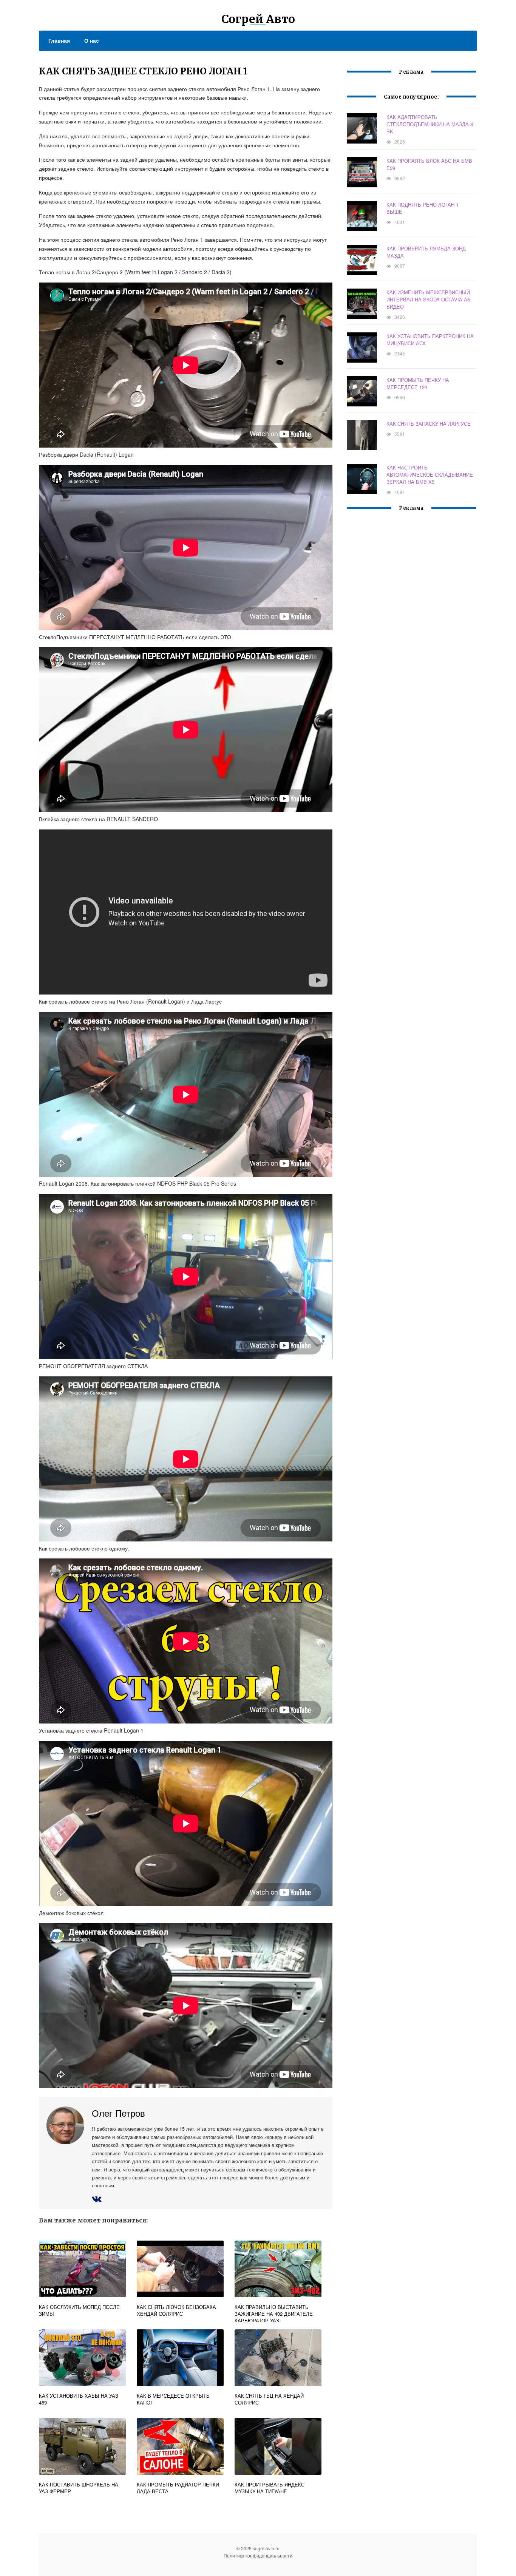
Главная (59, 40)
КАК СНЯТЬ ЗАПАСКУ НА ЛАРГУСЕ (429, 424)
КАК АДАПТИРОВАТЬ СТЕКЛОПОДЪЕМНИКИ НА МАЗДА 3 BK (430, 124)
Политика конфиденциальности (258, 2555)
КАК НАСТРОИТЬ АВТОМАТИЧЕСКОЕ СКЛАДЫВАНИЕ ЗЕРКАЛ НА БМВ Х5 (430, 475)
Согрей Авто (258, 19)
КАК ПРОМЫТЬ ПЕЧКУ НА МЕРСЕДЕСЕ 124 (418, 383)
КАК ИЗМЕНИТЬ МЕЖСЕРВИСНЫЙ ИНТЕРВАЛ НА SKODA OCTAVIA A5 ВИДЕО (428, 299)
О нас (92, 40)
